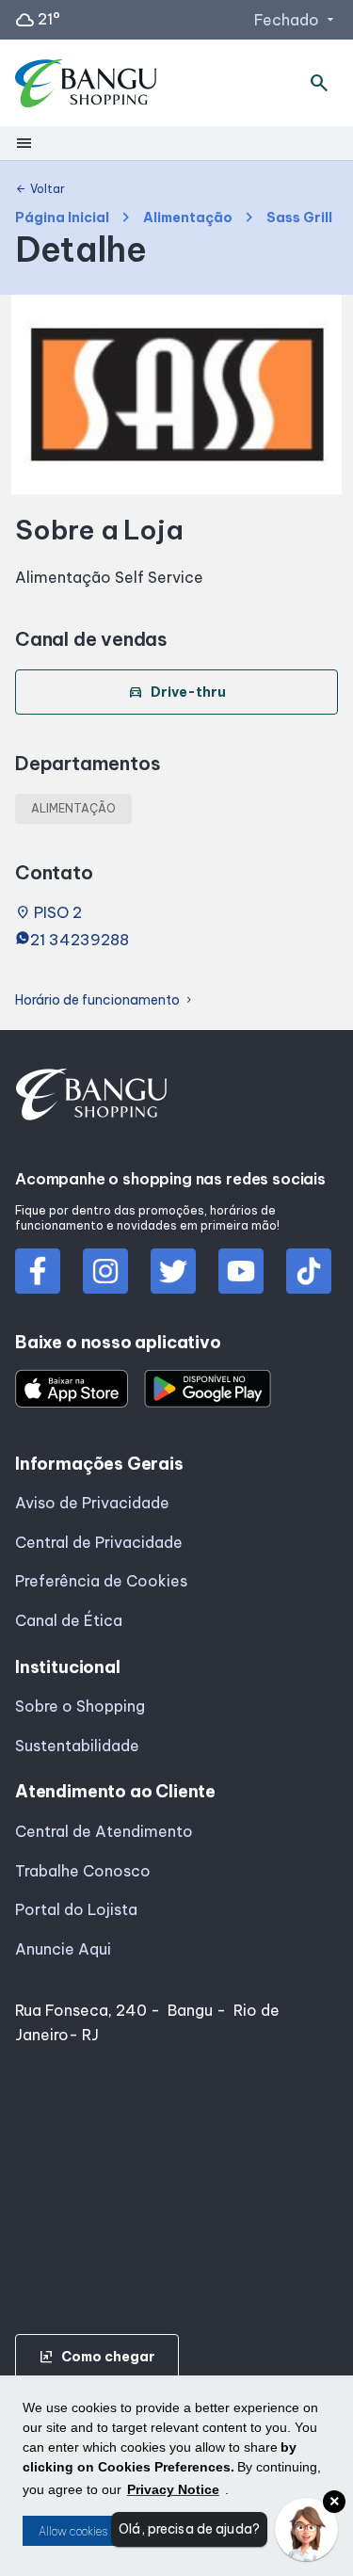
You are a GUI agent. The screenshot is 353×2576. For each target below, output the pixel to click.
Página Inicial (62, 218)
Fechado (296, 20)
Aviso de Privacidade (92, 1503)
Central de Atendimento (104, 1831)
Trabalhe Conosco (83, 1871)
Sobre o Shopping (80, 1706)
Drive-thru (177, 692)
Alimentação (188, 218)
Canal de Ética (69, 1620)
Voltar (40, 189)
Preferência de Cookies (101, 1581)
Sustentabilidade (77, 1746)
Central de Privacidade (99, 1542)
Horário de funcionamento (105, 1000)
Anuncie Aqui (63, 1949)
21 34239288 (80, 940)
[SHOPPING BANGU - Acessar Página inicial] (87, 83)
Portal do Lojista (76, 1909)
